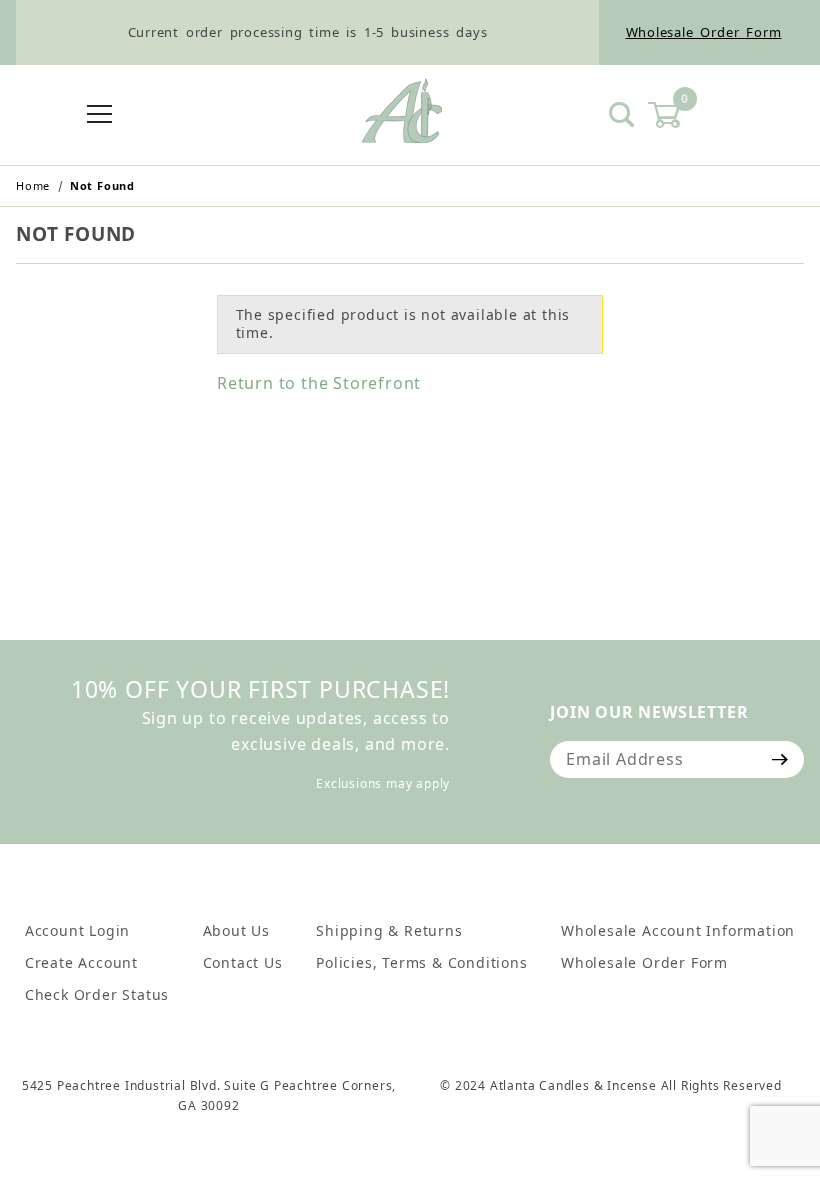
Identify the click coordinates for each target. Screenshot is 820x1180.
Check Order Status (97, 994)
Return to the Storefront (319, 383)
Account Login (77, 930)
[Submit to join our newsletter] (780, 759)
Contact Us (243, 962)
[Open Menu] (100, 115)
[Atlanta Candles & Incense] (402, 113)
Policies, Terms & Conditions (421, 962)
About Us (236, 930)
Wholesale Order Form (704, 32)
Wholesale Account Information (678, 930)
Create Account (81, 962)
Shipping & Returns (389, 930)
